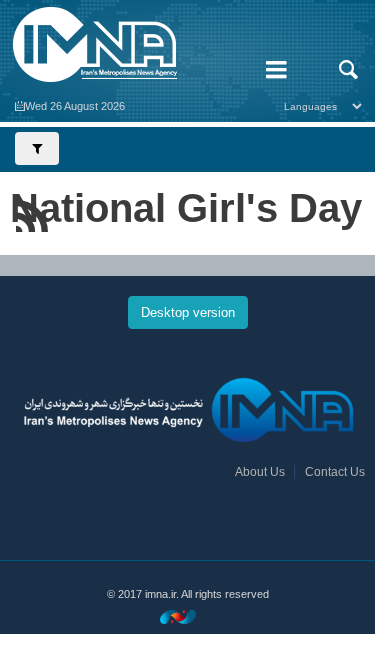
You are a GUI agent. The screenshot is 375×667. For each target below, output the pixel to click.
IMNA (125, 45)
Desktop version (188, 312)
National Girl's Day (186, 208)
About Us (260, 472)
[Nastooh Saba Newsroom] (188, 616)
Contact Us (335, 472)
